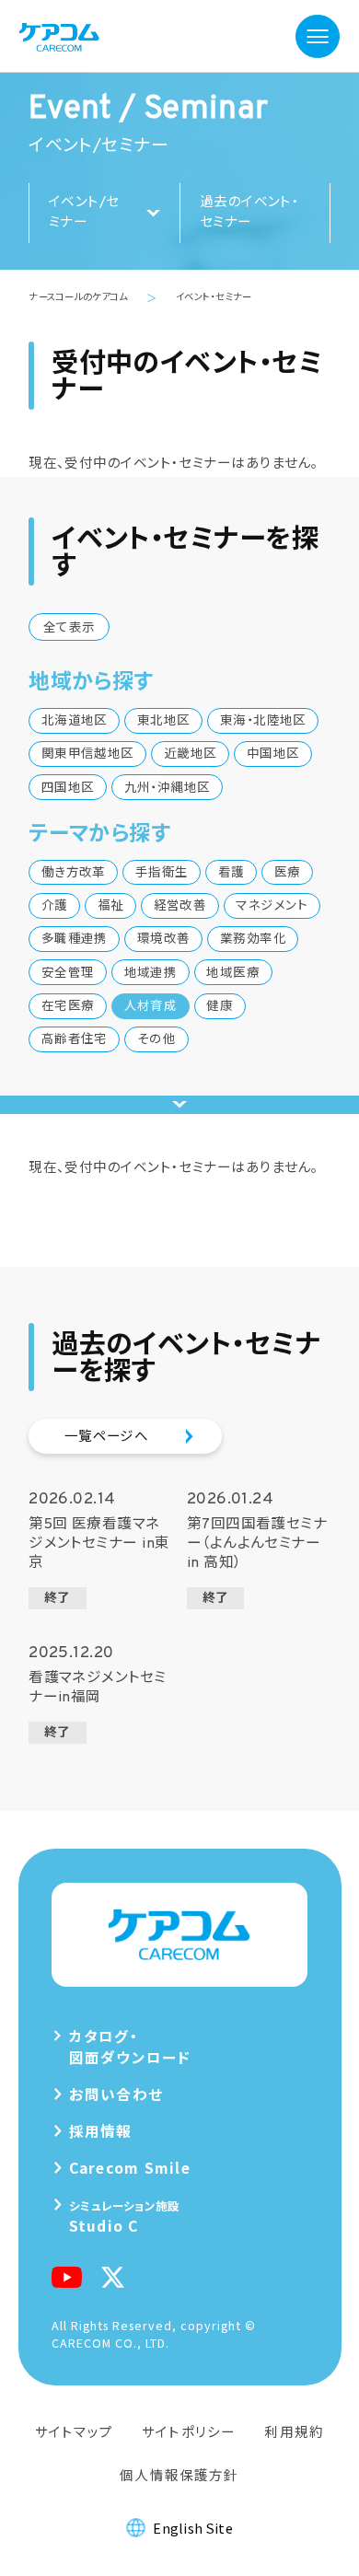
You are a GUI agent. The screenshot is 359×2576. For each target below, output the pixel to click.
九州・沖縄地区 (168, 789)
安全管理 (68, 974)
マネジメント (272, 906)
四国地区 (68, 789)
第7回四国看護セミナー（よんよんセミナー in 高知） (257, 1548)
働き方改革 (74, 873)
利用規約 (294, 2431)
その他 (156, 1040)
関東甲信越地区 (88, 754)
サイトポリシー (189, 2431)
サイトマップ (74, 2431)
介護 (55, 906)
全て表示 (69, 628)
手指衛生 (162, 873)
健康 (220, 1007)
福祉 (111, 906)
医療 (288, 873)
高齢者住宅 (75, 1040)
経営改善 (180, 906)
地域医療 (233, 974)
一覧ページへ (107, 1438)
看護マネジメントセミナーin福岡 (97, 1692)
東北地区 (164, 721)
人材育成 (151, 1007)
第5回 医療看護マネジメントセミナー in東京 (99, 1548)
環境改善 (164, 940)
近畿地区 (191, 754)
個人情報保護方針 (179, 2474)
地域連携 (151, 974)
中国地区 (273, 754)
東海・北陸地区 (263, 721)
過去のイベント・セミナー (250, 213)
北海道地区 (75, 721)
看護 (232, 873)
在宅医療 (68, 1007)
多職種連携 (75, 940)
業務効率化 (253, 940)
